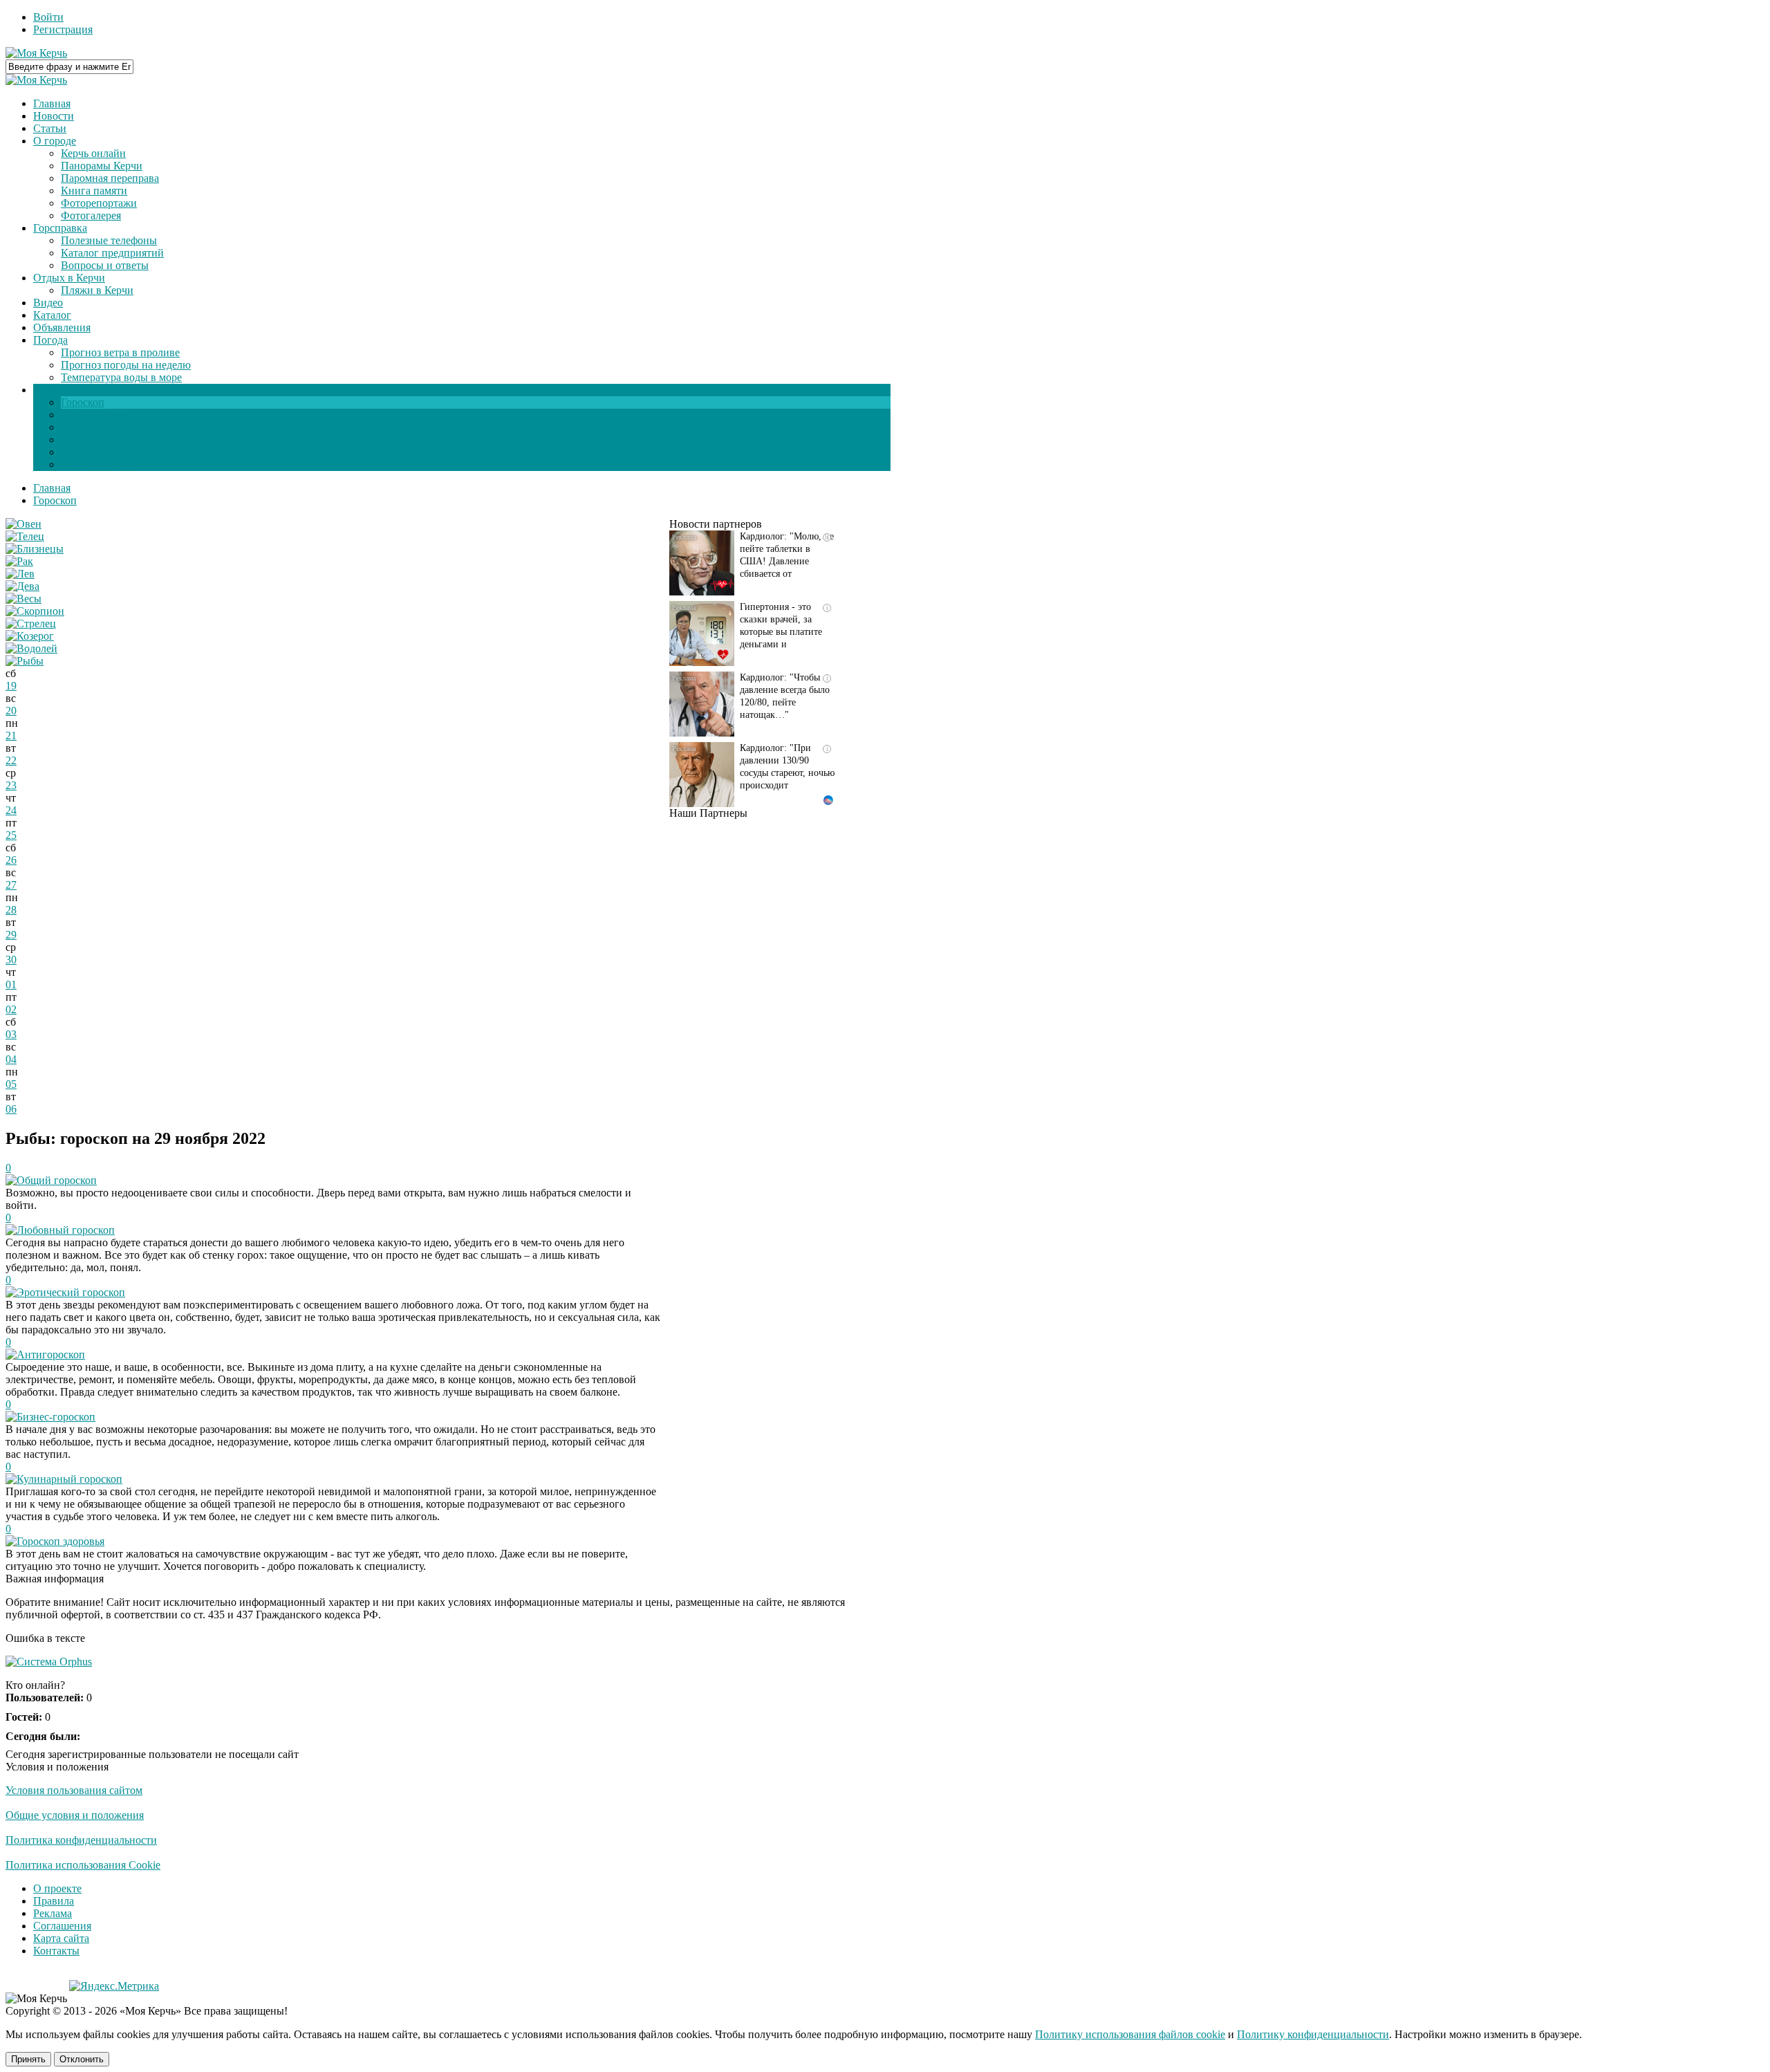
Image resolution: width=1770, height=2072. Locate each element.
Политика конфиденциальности (81, 1840)
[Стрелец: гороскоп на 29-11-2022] (31, 623)
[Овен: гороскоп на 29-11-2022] (24, 524)
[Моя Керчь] (36, 53)
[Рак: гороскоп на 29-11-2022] (19, 561)
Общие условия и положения (75, 1815)
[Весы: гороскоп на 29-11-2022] (24, 599)
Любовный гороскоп (66, 1230)
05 (11, 1084)
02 (11, 1009)
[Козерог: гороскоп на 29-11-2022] (30, 636)
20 (11, 711)
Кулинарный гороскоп (69, 1479)
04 (11, 1059)
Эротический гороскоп (71, 1292)
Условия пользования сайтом (74, 1790)
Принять (28, 2059)
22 (11, 760)
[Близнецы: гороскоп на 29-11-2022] (35, 549)
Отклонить (82, 2059)
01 (11, 984)
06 (11, 1109)
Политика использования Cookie (83, 1865)
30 (11, 960)
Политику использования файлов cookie (1130, 2034)
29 (11, 935)
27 (11, 885)
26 (11, 860)
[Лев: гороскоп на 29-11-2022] (20, 574)
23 (11, 785)
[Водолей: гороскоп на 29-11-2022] (31, 648)
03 (11, 1034)
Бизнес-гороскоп (56, 1417)
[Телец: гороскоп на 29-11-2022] (25, 536)
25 (11, 835)
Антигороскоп (51, 1354)
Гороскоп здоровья (60, 1541)
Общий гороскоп (57, 1180)
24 (11, 810)
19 (11, 686)
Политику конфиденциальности (1313, 2034)
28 (11, 910)
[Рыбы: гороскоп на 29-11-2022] (25, 661)
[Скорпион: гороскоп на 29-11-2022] (35, 611)
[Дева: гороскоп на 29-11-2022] (22, 586)
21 (11, 736)
